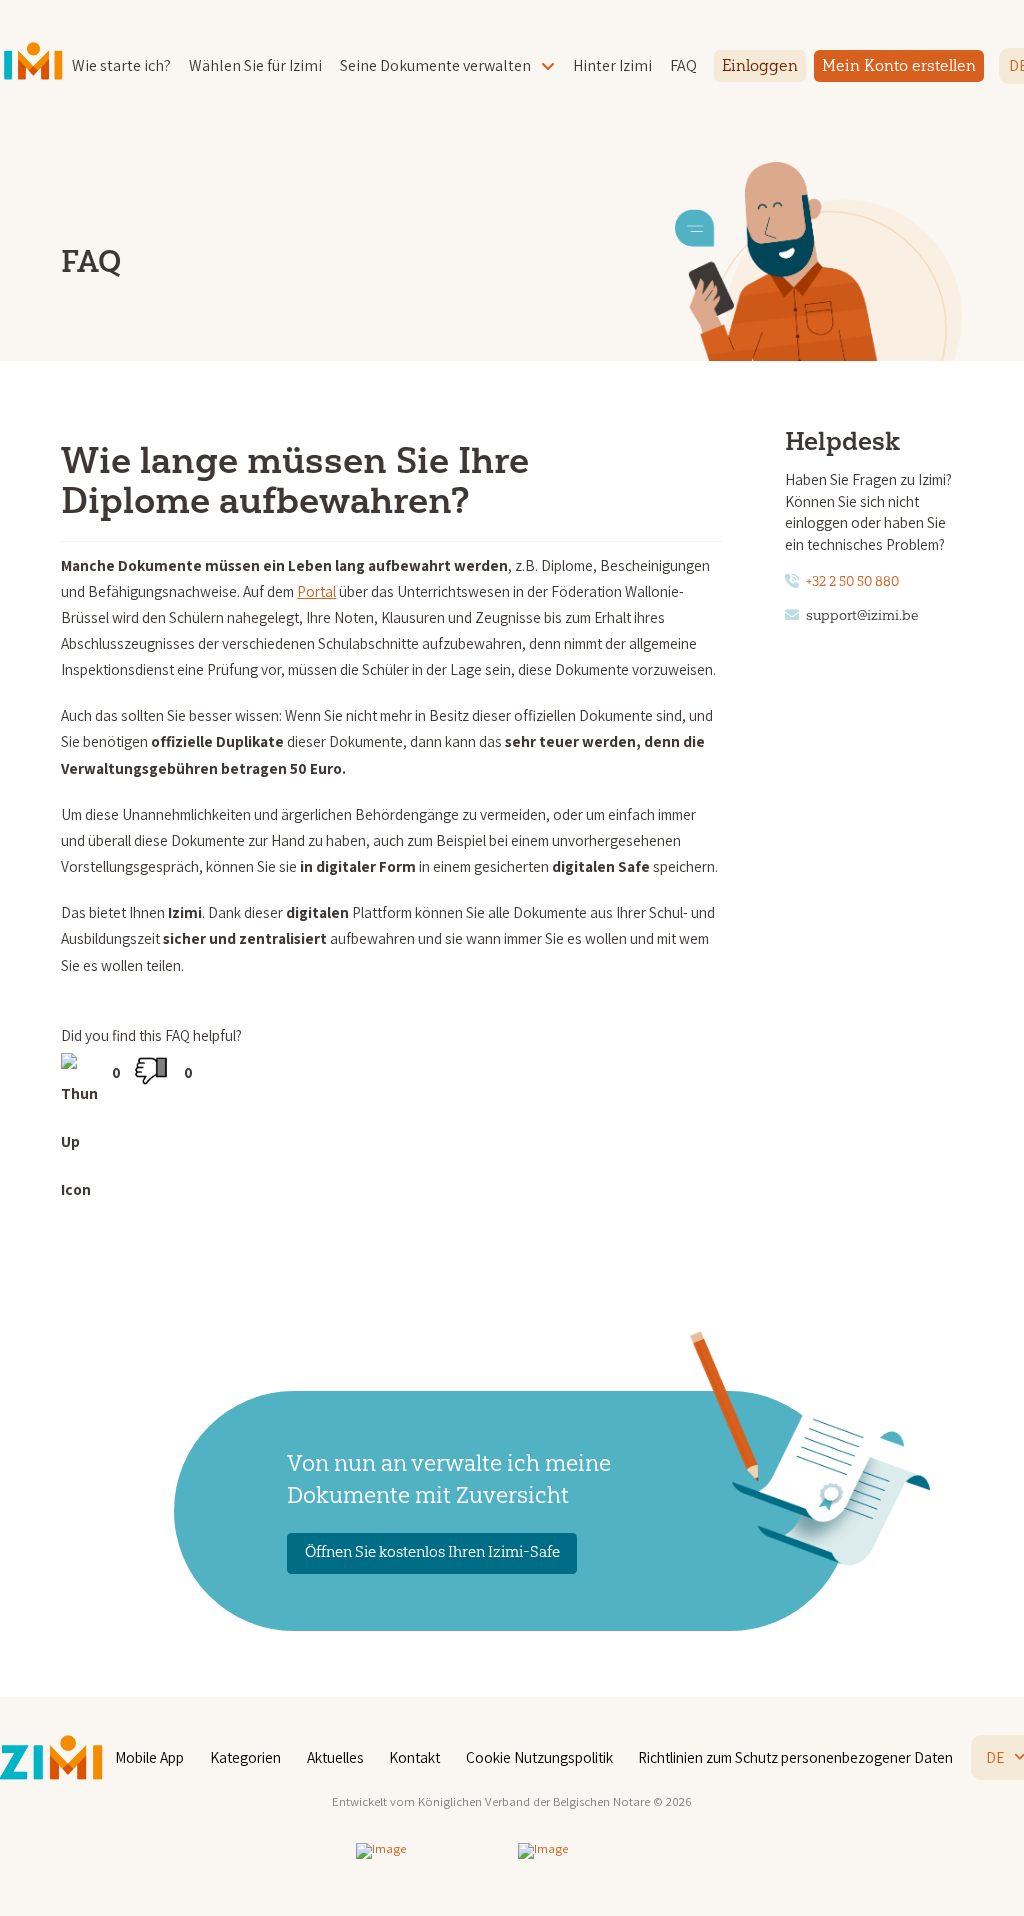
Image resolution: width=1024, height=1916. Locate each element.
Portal (316, 591)
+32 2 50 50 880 (852, 581)
